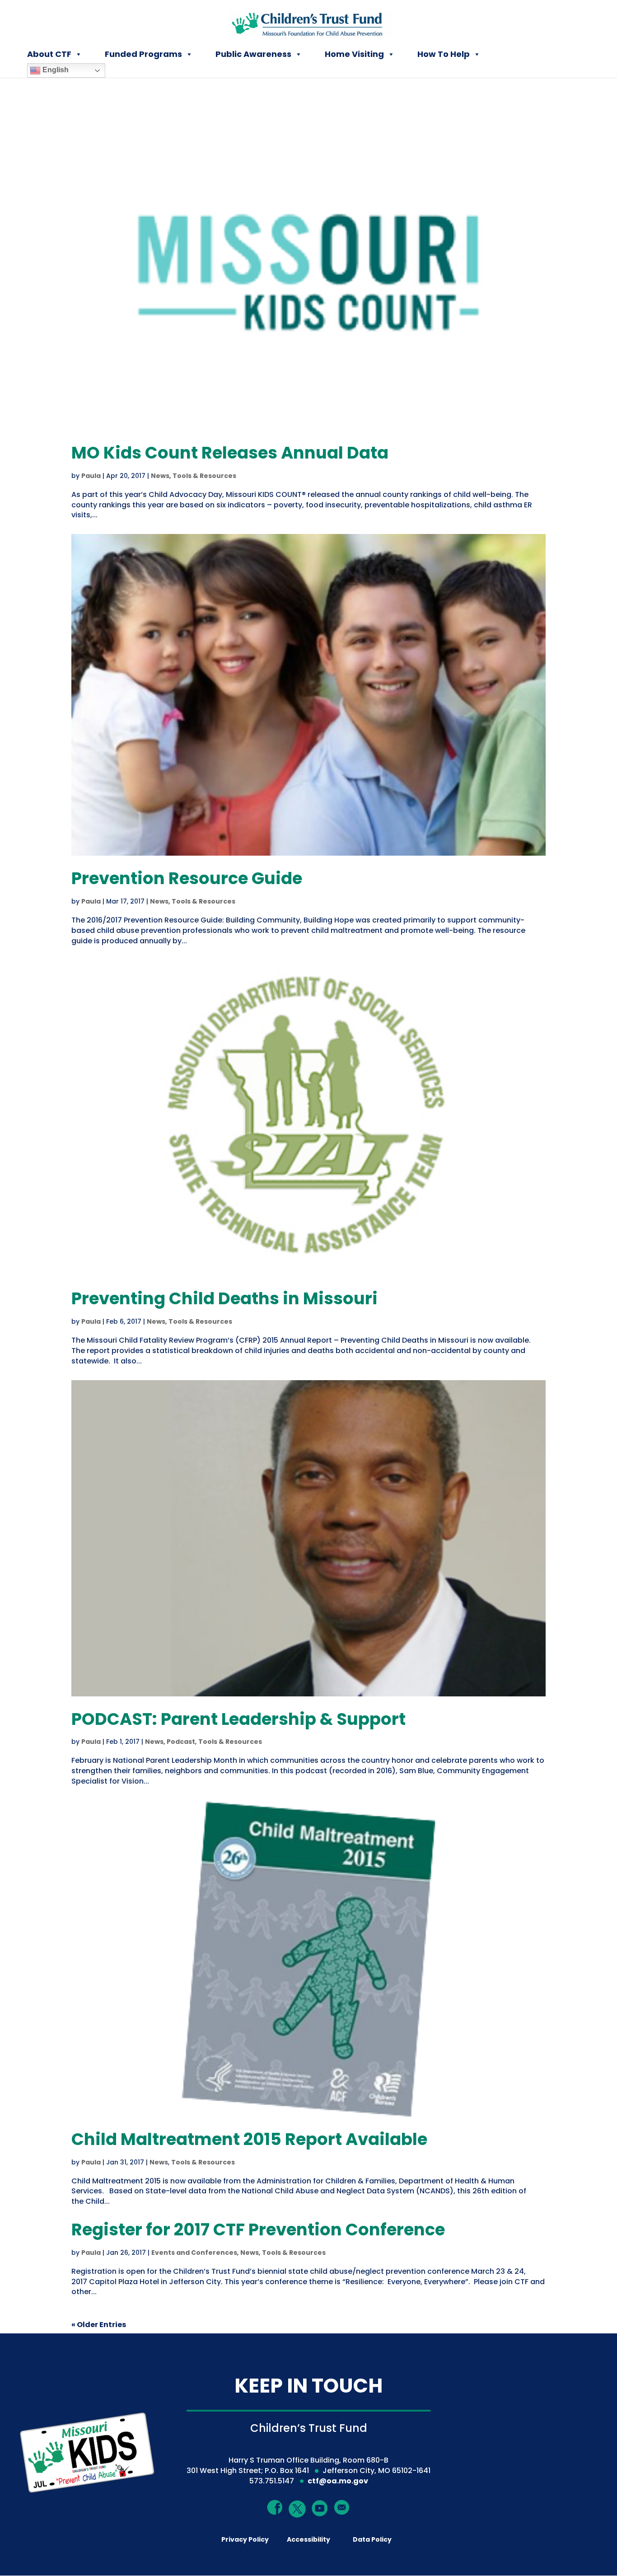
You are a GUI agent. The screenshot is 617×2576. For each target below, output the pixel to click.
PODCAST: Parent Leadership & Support (238, 1719)
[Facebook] (275, 2507)
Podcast (181, 1742)
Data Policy (372, 2539)
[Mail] (342, 2507)
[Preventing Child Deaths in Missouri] (308, 1118)
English (55, 70)
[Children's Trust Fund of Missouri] (309, 22)
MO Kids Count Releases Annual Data (230, 453)
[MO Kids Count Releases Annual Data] (308, 272)
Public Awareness (253, 54)
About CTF (49, 54)
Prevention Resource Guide (187, 878)
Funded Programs (143, 54)
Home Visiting (354, 54)
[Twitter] (298, 2509)
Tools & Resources (204, 476)
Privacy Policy (245, 2539)
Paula (91, 476)
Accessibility (308, 2539)
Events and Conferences (194, 2253)
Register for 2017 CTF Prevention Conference (258, 2229)
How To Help (444, 54)
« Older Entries (99, 2325)
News (160, 476)
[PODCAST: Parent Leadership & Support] (308, 1538)
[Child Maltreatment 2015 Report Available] (308, 1958)
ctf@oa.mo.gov (338, 2481)
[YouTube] (320, 2508)
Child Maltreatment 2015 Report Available (249, 2139)
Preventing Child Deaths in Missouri (224, 1298)
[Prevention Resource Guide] (308, 695)
